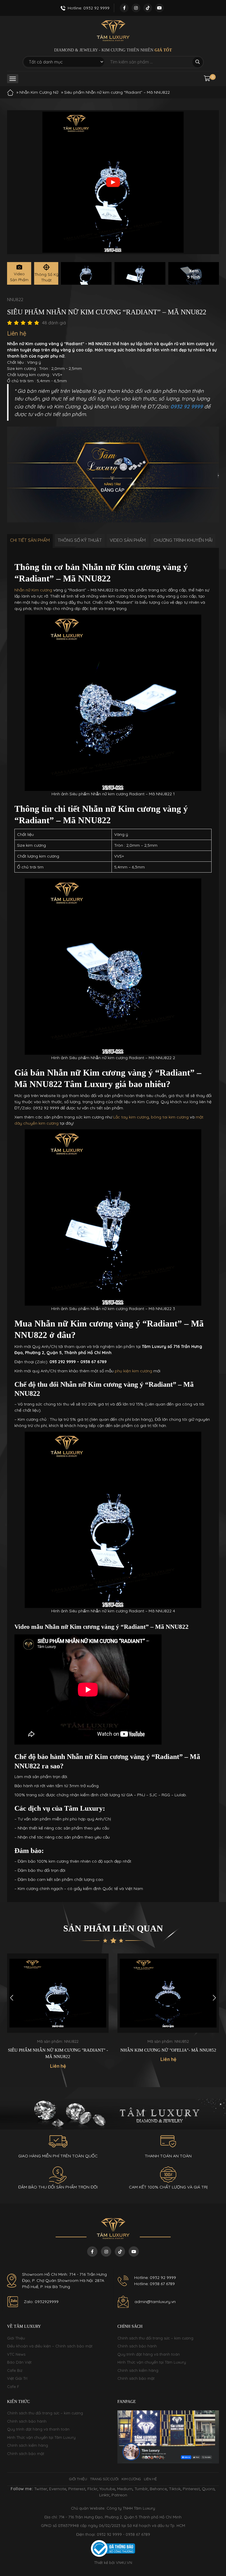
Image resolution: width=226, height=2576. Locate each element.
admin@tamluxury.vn (155, 2302)
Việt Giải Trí (17, 2378)
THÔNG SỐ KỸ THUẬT (80, 540)
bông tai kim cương (170, 1117)
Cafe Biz (15, 2370)
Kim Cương (131, 2479)
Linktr (104, 2495)
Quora (208, 2489)
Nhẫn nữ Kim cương (33, 590)
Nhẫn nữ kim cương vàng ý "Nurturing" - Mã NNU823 (168, 2053)
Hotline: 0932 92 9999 (155, 2278)
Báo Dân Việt (19, 2362)
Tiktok (175, 2489)
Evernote (58, 2489)
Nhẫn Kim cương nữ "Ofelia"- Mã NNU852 (58, 2050)
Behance (158, 2489)
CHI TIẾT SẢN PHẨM (30, 540)
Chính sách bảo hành (137, 2346)
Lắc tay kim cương (131, 1117)
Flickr (92, 2489)
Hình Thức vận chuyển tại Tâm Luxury (152, 2362)
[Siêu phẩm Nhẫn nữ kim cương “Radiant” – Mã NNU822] (86, 273)
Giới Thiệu (16, 2338)
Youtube (107, 2489)
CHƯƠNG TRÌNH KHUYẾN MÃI (183, 540)
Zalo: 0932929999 (41, 2302)
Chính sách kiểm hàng (138, 2370)
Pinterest (77, 2489)
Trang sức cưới (104, 2479)
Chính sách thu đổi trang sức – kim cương (155, 2338)
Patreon (119, 2495)
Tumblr (141, 2489)
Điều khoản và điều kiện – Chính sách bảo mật (50, 2346)
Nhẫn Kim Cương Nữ (39, 92)
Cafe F (13, 2387)
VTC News (16, 2354)
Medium (125, 2489)
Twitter (41, 2489)
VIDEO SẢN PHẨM (128, 540)
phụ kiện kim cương (133, 1371)
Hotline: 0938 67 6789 (154, 2284)
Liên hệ (150, 2479)
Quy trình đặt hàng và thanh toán (149, 2354)
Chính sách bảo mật (136, 2378)
